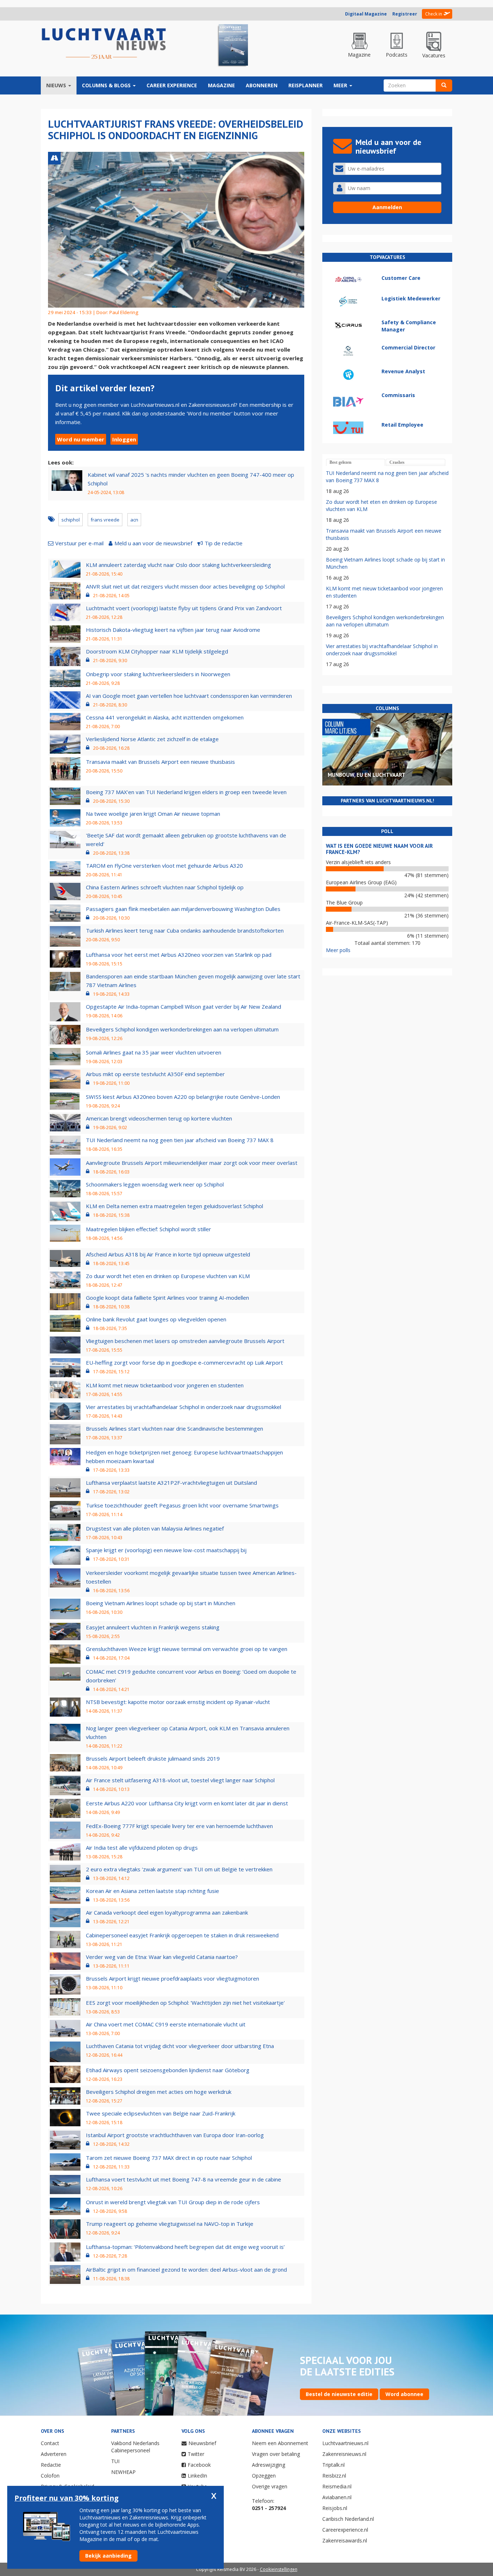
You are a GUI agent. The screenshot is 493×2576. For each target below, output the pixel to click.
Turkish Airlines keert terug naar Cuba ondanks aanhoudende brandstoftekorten (185, 930)
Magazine (221, 85)
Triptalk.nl (333, 2465)
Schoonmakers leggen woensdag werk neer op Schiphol (155, 1184)
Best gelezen (341, 462)
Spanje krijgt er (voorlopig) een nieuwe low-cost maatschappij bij (166, 1550)
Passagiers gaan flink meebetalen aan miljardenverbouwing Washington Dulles (183, 909)
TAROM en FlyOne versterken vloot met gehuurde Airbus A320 (164, 866)
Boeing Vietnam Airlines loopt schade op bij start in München (161, 1603)
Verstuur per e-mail (79, 543)
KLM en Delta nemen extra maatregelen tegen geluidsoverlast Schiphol (174, 1206)
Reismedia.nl (337, 2486)
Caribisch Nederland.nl (348, 2519)
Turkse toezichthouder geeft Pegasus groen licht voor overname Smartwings (182, 1505)
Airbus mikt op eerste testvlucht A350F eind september (155, 1074)
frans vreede (105, 520)
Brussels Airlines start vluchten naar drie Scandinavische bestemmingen (174, 1428)
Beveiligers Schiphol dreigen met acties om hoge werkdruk (159, 2092)
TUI (115, 2461)
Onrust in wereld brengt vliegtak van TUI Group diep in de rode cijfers (173, 2202)
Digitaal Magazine (366, 14)
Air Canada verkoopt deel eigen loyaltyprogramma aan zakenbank (167, 1912)
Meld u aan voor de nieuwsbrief (153, 543)
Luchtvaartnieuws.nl (345, 2443)
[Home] (104, 44)
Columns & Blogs (107, 85)
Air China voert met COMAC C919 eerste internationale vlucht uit (166, 2024)
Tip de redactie (224, 543)
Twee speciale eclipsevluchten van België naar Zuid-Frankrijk (161, 2113)
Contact (50, 2443)
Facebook (199, 2465)
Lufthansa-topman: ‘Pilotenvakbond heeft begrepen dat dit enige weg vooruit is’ (185, 2247)
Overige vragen (270, 2486)
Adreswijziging (269, 2465)
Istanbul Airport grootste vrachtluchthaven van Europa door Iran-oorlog (175, 2135)
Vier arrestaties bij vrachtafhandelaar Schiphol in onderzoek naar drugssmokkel (184, 1407)
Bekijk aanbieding (108, 2556)
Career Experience (172, 85)
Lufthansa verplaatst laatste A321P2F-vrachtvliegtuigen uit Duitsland (171, 1483)
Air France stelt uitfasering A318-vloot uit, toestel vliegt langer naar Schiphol (180, 1780)
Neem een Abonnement (280, 2443)
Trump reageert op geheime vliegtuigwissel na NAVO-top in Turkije (170, 2224)
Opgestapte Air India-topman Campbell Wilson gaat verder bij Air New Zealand (184, 1007)
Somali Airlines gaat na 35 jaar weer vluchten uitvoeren (154, 1052)
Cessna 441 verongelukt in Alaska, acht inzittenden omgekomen (165, 717)
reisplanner (306, 85)
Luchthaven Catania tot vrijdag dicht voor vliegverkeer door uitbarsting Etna (180, 2046)
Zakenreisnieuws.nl (344, 2454)
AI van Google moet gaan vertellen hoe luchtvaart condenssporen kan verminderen (189, 696)
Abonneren (262, 85)
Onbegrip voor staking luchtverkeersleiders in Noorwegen (158, 674)
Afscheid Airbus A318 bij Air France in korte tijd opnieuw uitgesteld (168, 1254)
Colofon (50, 2476)
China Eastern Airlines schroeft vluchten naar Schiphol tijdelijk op (165, 887)
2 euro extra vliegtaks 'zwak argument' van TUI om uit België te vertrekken (179, 1869)
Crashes (397, 462)
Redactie (51, 2465)
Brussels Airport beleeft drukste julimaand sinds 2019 (153, 1758)
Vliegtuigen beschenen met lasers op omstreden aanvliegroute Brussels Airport (185, 1341)
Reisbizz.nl (334, 2476)
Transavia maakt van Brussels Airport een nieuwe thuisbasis (160, 762)
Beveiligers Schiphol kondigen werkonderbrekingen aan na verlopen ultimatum (182, 1029)
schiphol (71, 520)
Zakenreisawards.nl (345, 2540)
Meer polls (338, 950)
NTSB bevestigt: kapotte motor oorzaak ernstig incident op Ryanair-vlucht (178, 1702)
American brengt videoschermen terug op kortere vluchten (159, 1118)
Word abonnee (404, 2394)
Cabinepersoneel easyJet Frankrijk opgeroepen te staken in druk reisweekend (182, 1935)
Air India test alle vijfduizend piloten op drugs (142, 1848)
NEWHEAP (123, 2472)
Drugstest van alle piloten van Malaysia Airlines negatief (155, 1528)
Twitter (196, 2454)
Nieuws (57, 85)
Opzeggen (264, 2476)
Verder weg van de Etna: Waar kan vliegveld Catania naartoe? (162, 1957)
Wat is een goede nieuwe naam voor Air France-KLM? (379, 849)
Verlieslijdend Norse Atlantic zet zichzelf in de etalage (152, 739)
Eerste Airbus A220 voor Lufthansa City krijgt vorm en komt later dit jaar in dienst (187, 1803)
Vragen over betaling (276, 2454)
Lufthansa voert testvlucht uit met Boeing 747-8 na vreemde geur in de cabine (184, 2179)
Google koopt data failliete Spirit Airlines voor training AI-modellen (167, 1298)
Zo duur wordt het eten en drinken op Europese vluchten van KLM (168, 1276)
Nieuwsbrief (202, 2443)
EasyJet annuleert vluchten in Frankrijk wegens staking (153, 1627)
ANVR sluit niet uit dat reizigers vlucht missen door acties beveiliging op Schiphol (185, 586)
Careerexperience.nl (345, 2530)
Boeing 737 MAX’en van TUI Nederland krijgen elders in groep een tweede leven (186, 792)
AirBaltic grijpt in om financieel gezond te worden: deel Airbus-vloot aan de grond (186, 2269)
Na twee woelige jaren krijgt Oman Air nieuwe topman (153, 814)
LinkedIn (197, 2476)
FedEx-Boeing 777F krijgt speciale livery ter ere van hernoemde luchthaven (179, 1826)
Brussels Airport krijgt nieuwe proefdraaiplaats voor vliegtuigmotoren (173, 1978)
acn (134, 520)
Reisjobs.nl (335, 2508)
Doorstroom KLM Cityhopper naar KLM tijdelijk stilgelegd (157, 651)
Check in (434, 14)
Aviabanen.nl (337, 2497)
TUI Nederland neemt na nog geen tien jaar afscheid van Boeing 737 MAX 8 (180, 1140)
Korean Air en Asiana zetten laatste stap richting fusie (152, 1891)
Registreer (405, 14)
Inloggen (124, 439)
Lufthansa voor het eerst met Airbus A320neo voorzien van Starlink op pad (179, 955)
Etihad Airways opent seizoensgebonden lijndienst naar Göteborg (168, 2070)
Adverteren (54, 2454)
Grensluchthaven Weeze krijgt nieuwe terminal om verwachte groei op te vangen (187, 1649)
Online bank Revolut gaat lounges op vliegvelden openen (156, 1319)
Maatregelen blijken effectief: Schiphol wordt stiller (149, 1229)
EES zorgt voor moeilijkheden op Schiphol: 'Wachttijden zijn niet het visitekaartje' (185, 2003)
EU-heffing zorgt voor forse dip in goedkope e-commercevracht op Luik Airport (184, 1362)
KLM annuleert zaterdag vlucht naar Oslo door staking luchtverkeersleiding (178, 565)
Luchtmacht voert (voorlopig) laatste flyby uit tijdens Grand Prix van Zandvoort (184, 608)
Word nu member (81, 439)
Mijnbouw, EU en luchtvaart (367, 775)
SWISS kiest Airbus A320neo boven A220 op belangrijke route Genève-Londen (183, 1097)
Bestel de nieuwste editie (339, 2394)
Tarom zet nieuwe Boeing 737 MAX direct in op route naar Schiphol (169, 2158)
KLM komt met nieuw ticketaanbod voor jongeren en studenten (165, 1385)
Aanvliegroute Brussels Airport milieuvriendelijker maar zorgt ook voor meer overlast (192, 1163)
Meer (341, 85)
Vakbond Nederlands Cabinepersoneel (135, 2447)
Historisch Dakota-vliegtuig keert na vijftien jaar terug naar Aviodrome (173, 630)
